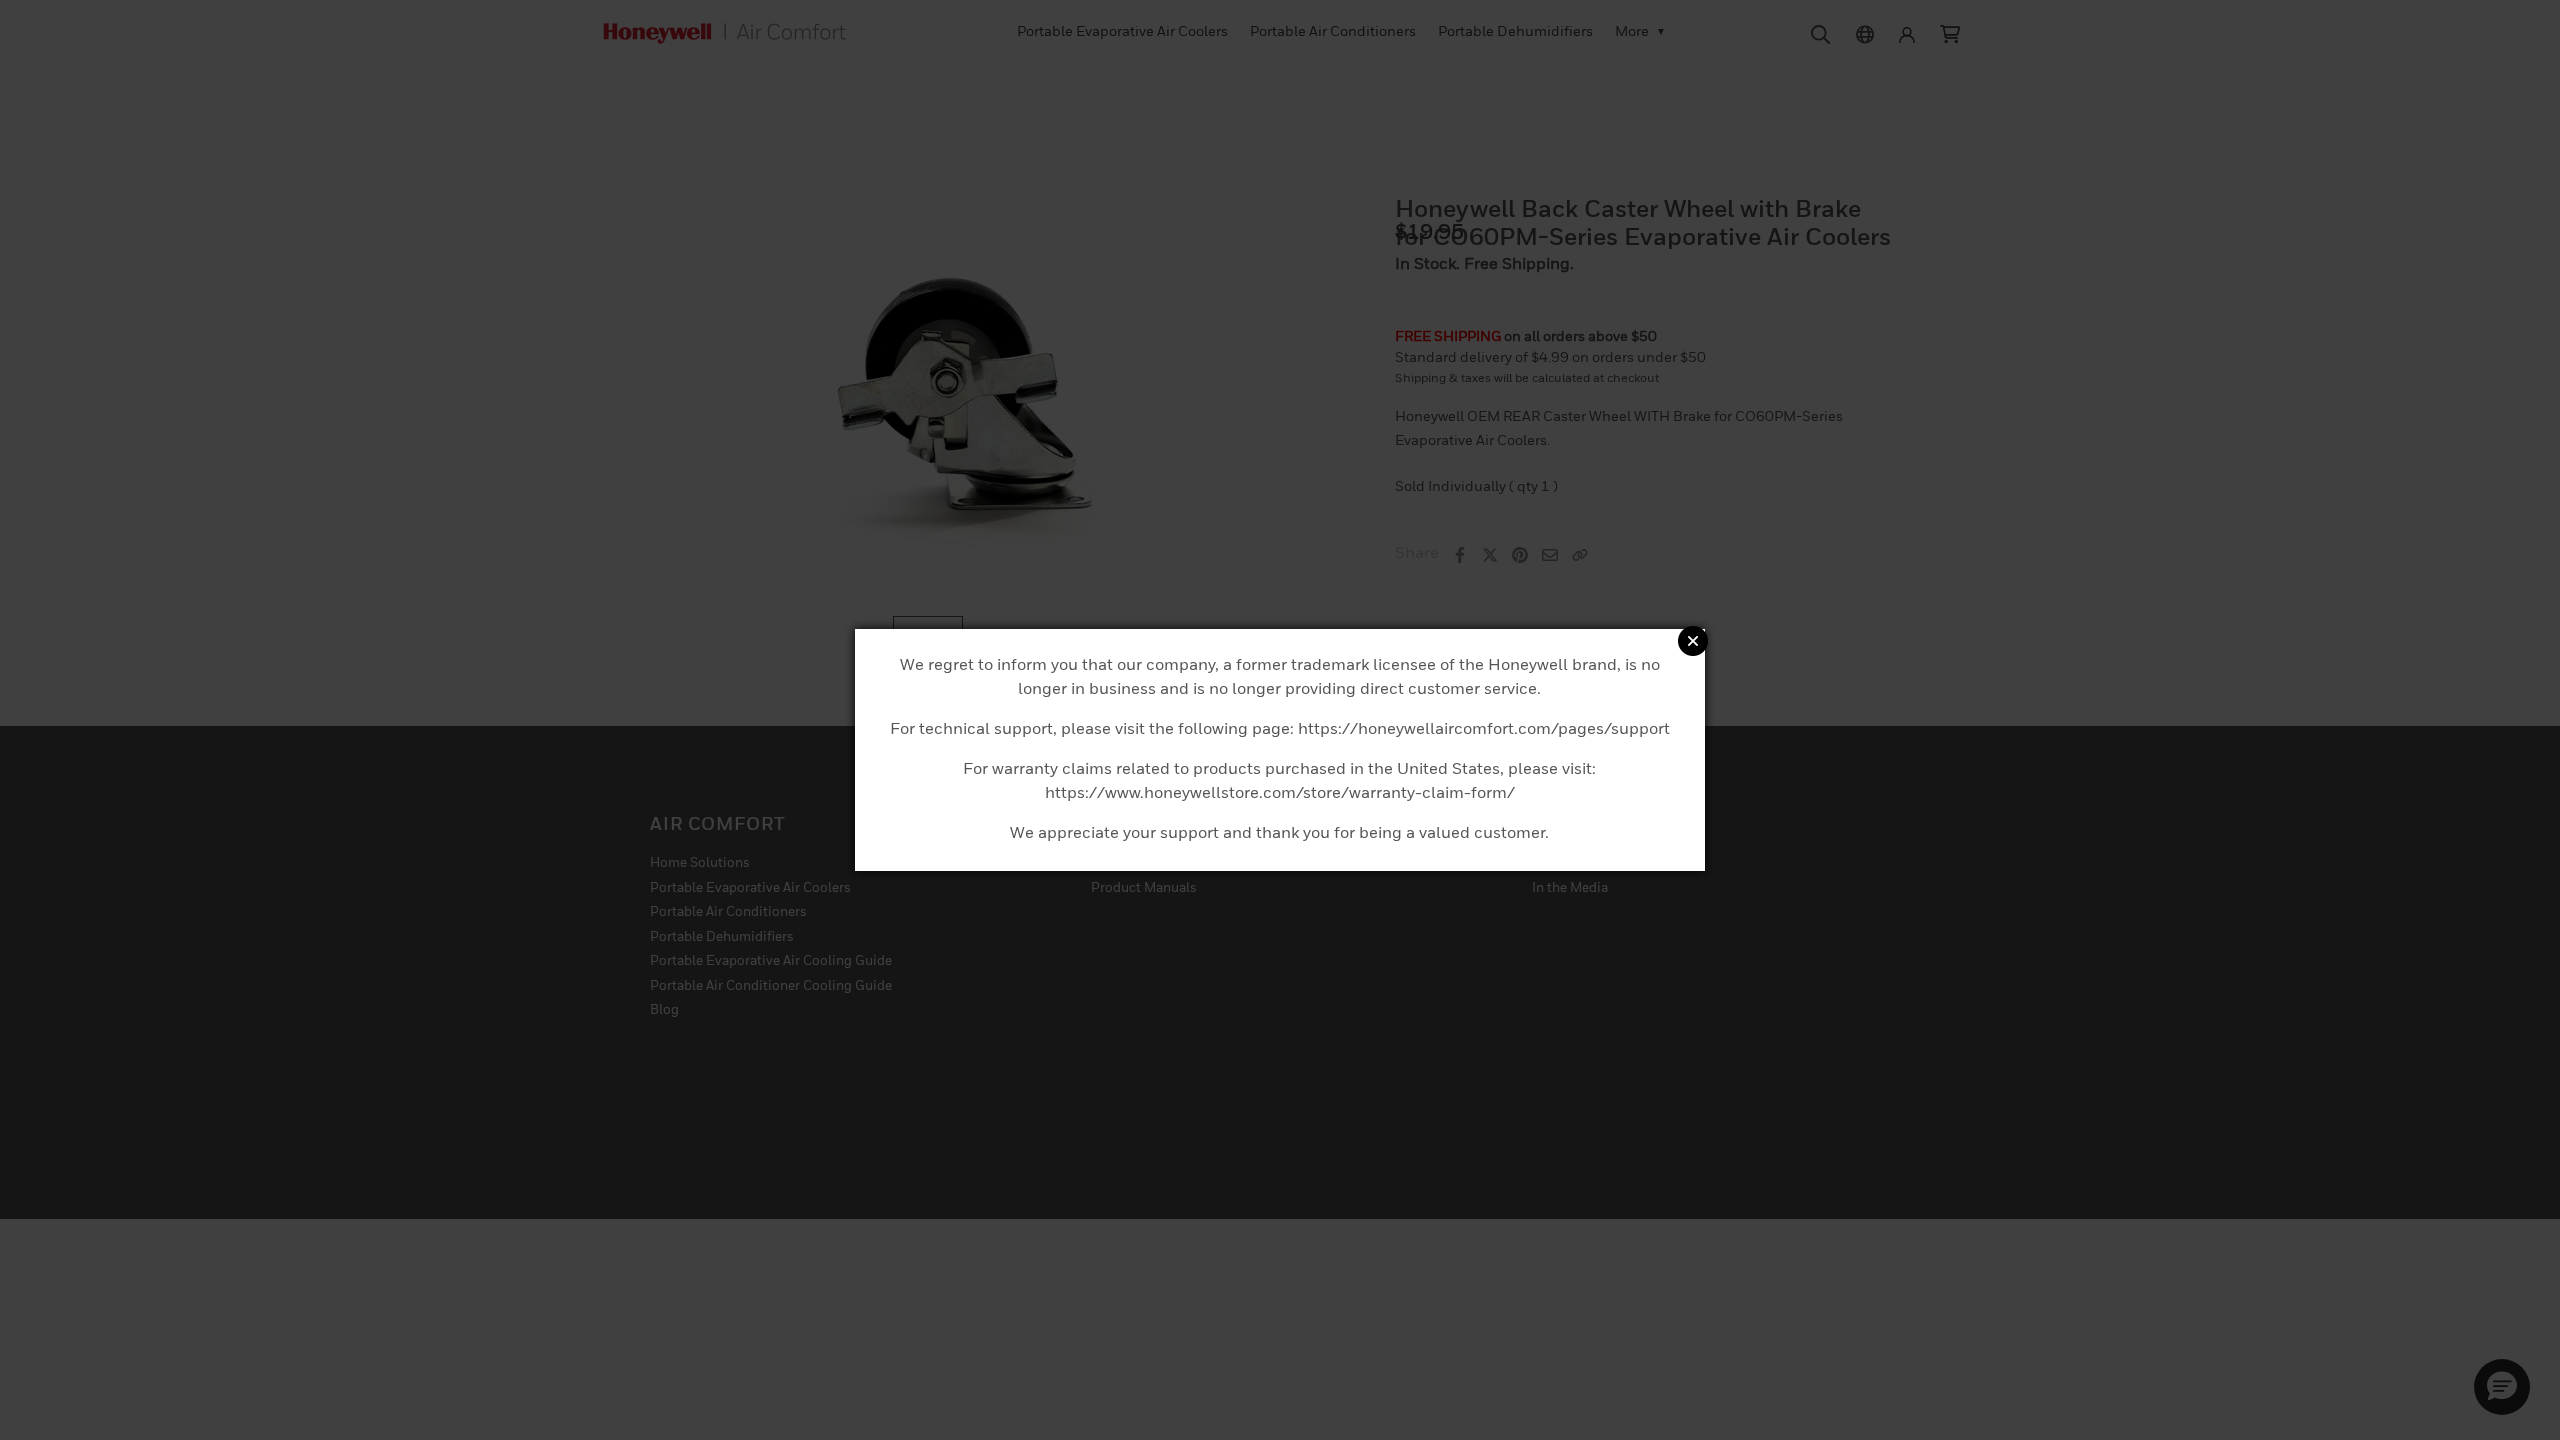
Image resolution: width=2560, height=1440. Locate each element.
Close (1693, 641)
